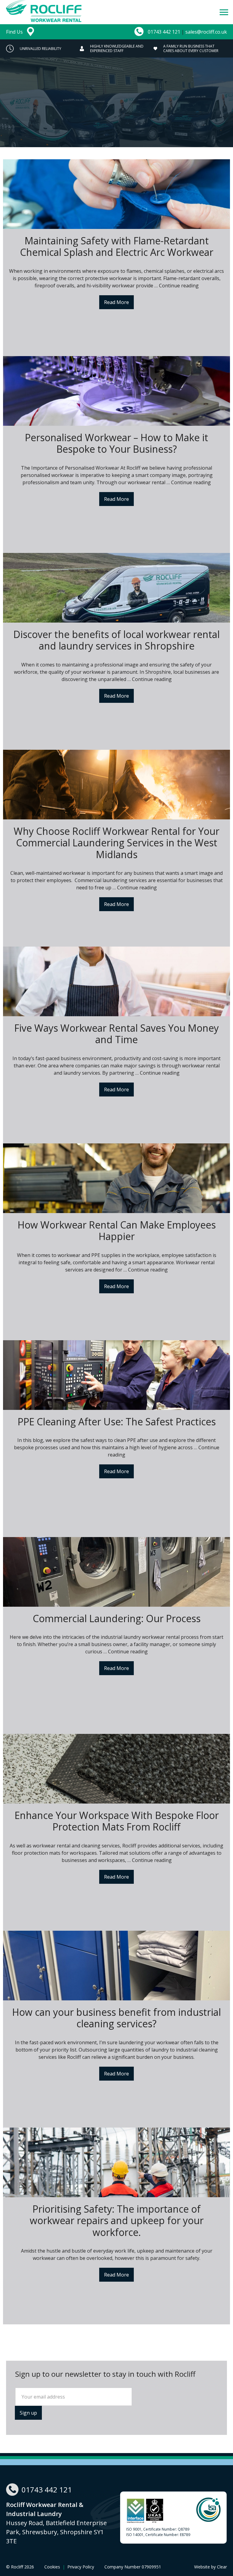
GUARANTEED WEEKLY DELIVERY (187, 48)
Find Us (15, 32)
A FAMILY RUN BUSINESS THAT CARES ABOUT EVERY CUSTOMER (117, 48)
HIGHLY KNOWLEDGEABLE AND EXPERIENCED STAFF (43, 48)
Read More (116, 302)
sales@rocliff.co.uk (206, 32)
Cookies (52, 2567)
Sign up (28, 2413)
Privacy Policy (81, 2567)
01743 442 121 (164, 32)
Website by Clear (211, 2567)
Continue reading (179, 286)
